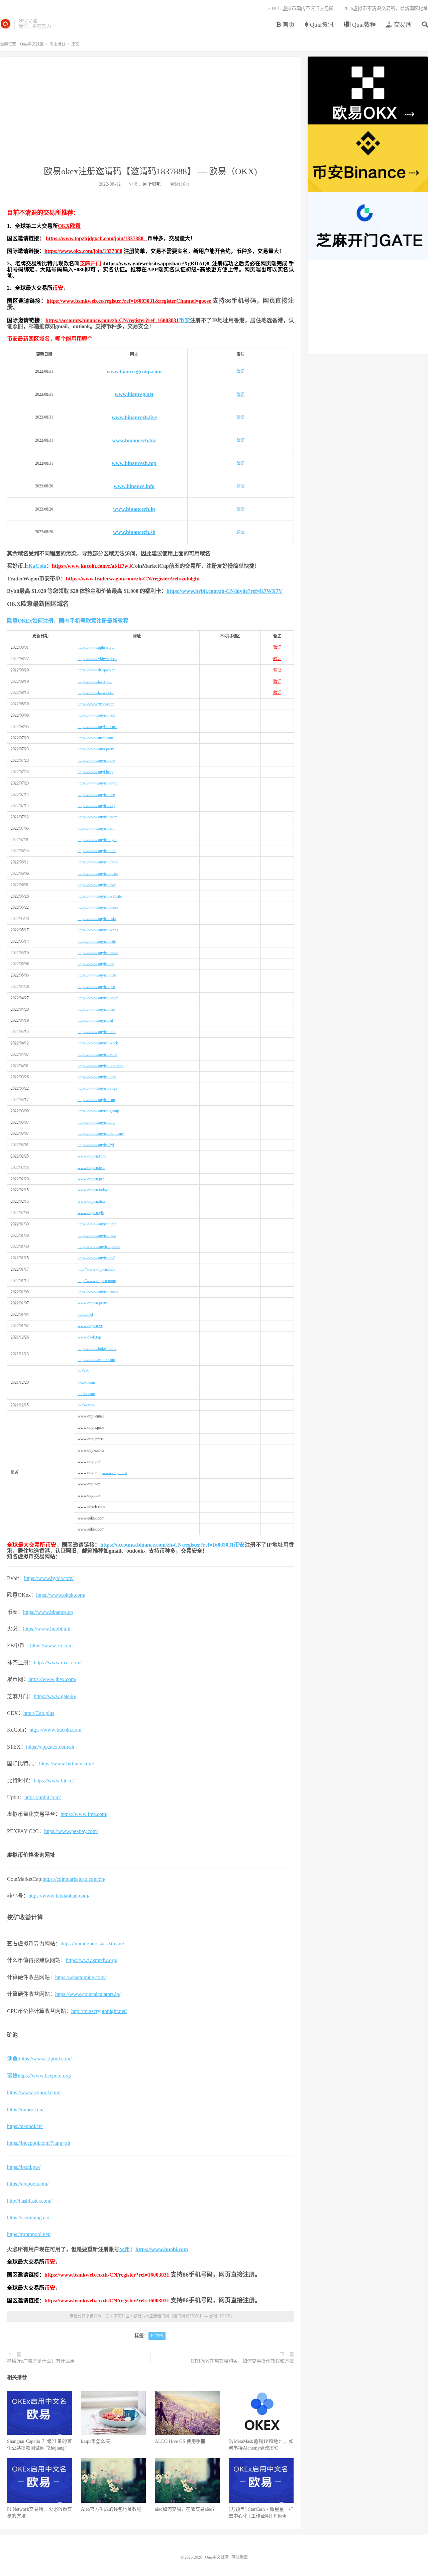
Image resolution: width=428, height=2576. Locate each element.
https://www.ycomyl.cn (96, 704)
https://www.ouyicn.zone (97, 1054)
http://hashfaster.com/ (29, 2201)
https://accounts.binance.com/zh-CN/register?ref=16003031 (112, 320)
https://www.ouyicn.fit (95, 1020)
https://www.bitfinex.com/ (67, 1764)
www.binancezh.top (134, 463)
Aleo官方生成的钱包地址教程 (111, 2509)
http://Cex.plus (39, 1713)
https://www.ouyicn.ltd (96, 964)
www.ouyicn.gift (91, 1213)
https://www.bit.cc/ (54, 1781)
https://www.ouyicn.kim (97, 1077)
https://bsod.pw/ (24, 2167)
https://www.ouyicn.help (97, 1224)
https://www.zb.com (51, 1645)
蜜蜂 (12, 2076)
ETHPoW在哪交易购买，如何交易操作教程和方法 (242, 2361)
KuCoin (37, 566)
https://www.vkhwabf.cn (97, 659)
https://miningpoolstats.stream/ (92, 1944)
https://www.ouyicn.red (96, 715)
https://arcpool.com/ (28, 2184)
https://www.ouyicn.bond (98, 998)
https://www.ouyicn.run (96, 1100)
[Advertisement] (150, 115)
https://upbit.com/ (43, 1797)
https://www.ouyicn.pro (96, 987)
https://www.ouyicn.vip (96, 806)
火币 (125, 2249)
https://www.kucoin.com (55, 1730)
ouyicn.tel (85, 1314)
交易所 (402, 25)
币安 (58, 288)
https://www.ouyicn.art (96, 828)
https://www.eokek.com (96, 1360)
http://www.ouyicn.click (96, 1269)
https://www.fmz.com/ (84, 1814)
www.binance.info (134, 486)
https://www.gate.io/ (55, 1696)
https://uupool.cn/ (25, 2109)
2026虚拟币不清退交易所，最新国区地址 (386, 9)
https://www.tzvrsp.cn (95, 681)
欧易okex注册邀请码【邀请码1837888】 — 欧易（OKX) (150, 171)
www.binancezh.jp (134, 509)
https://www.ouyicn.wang (98, 930)
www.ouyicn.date (91, 1201)
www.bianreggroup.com (134, 372)
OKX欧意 (69, 226)
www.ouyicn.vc (90, 1326)
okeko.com (86, 1382)
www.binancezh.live (134, 417)
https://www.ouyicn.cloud (98, 862)
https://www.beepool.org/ (44, 2076)
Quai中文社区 (6, 24)
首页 (288, 25)
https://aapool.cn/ (25, 2126)
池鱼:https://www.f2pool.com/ (39, 2059)
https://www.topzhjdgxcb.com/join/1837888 (97, 238)
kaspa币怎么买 (95, 2441)
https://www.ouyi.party (96, 749)
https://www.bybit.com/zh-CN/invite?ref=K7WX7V (225, 591)
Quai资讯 (321, 25)
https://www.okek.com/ (61, 1595)
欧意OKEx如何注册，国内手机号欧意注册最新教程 (68, 621)
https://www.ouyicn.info (97, 975)
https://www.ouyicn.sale (97, 941)
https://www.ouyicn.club (97, 851)
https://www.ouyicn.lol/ (96, 1258)
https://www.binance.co (48, 1612)
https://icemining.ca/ (28, 2218)
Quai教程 (363, 25)
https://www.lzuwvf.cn (96, 693)
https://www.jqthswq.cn (96, 647)
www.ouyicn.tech (91, 1168)
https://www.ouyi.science (97, 727)
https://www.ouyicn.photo (99, 1247)
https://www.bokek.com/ (97, 1349)
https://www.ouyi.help (95, 772)
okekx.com (86, 1394)
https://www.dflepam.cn (96, 670)
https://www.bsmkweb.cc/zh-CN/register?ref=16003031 (107, 2275)
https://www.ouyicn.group (98, 1111)
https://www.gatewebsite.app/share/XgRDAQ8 (158, 263)
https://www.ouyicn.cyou (97, 840)
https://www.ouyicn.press (98, 907)
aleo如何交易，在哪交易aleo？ (186, 2509)
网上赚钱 (58, 44)
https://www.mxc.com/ (58, 1663)
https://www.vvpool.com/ (34, 2092)
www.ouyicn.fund (92, 1156)
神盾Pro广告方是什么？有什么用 (41, 2361)
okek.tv (83, 1371)
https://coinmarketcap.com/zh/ (74, 1879)
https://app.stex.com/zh (50, 1747)
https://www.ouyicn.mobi (98, 953)
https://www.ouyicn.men (97, 1009)
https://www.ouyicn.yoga (97, 1088)
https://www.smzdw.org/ (92, 1960)
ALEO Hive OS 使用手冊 (180, 2441)
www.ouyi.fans (114, 1473)
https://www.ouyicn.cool (97, 1032)
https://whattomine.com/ (80, 1977)
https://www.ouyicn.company (101, 1133)
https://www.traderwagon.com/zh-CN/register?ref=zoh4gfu (133, 579)
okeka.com (86, 1405)
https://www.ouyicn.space (98, 873)
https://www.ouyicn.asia (97, 919)
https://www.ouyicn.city (96, 1122)
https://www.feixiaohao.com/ (59, 1896)
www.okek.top (89, 1337)
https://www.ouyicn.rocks (98, 1292)
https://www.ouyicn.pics (97, 1235)
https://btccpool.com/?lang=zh (39, 2143)
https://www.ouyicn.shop (97, 783)
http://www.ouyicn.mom (97, 1281)
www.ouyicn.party (92, 1303)
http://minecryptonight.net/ (99, 2011)
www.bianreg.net (134, 394)
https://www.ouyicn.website (100, 896)
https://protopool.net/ (29, 2234)
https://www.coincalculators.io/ (88, 1994)
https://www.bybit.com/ (49, 1578)
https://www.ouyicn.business (100, 1066)
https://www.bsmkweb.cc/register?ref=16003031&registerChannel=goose (129, 301)
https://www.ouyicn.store (97, 817)
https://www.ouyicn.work (98, 1043)
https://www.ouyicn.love (97, 885)
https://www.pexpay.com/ (71, 1831)
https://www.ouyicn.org (96, 795)
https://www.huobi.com (162, 2249)
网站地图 (240, 2557)
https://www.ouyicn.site (96, 760)
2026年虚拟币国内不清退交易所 (301, 9)
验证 (240, 371)
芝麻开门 (90, 263)
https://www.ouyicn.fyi (96, 1145)
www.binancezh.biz (134, 440)
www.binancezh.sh (134, 532)
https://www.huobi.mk (47, 1629)
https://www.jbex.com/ (52, 1679)
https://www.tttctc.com (95, 738)
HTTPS (157, 2336)
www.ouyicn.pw (91, 1179)
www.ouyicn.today (93, 1190)
